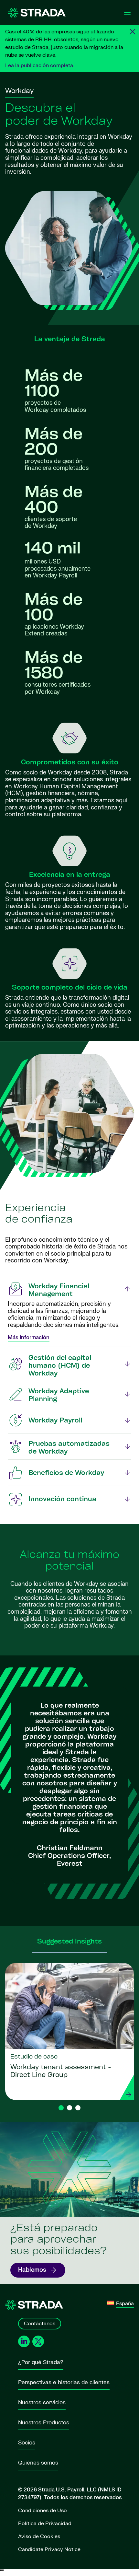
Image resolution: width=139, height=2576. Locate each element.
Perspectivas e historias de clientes (64, 2382)
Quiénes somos (38, 2463)
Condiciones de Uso (43, 2511)
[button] (61, 2108)
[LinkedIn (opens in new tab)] (24, 2341)
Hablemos (32, 2270)
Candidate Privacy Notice (49, 2549)
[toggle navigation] (127, 13)
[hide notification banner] (133, 32)
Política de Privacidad (45, 2524)
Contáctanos (40, 2324)
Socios (27, 2443)
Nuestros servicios (42, 2402)
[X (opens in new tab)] (38, 2342)
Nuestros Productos (44, 2423)
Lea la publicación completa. (40, 65)
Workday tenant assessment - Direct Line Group (61, 2071)
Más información (29, 1338)
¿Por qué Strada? (41, 2362)
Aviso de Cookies (39, 2536)
